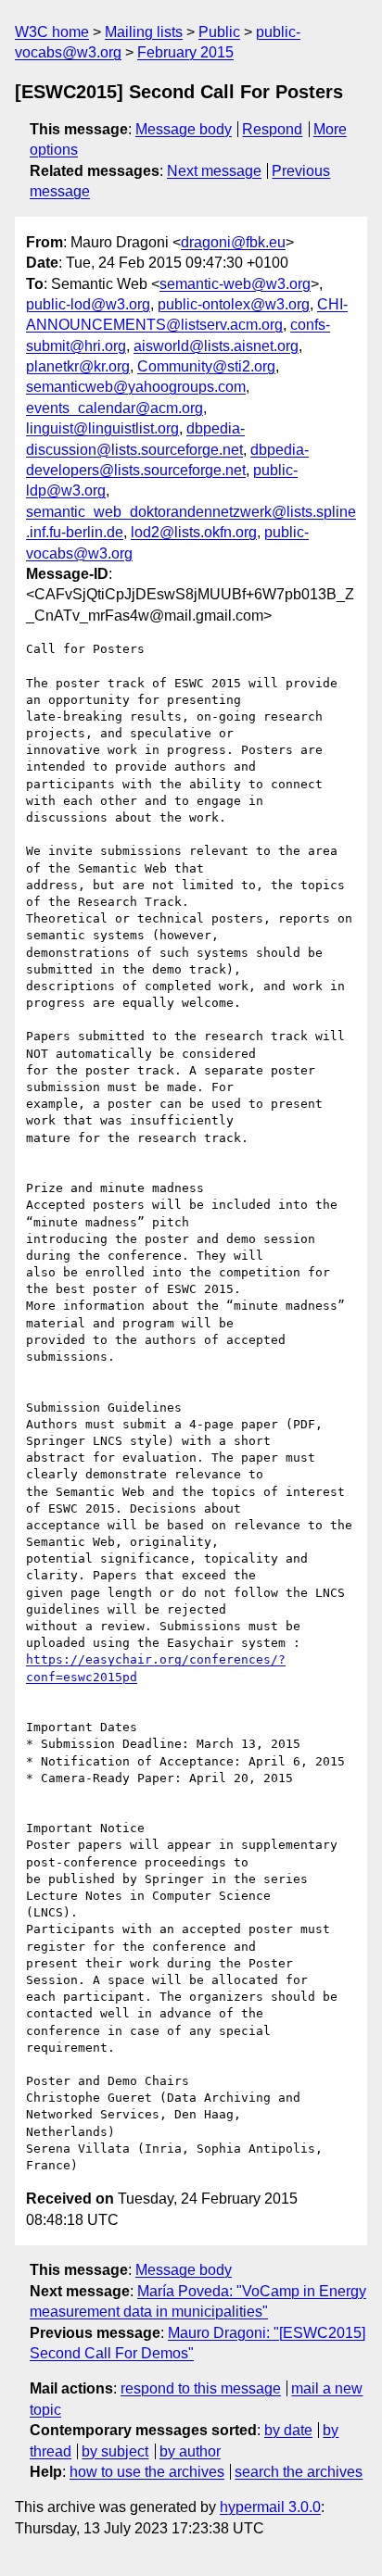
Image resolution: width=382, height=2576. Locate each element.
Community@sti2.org (206, 366)
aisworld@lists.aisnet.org (216, 346)
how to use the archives (147, 2472)
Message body (184, 129)
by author (190, 2451)
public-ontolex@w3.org (234, 304)
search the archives (299, 2472)
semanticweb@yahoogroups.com (136, 387)
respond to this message (201, 2388)
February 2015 (185, 52)
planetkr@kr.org (78, 366)
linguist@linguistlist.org (102, 428)
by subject (115, 2451)
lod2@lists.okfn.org (194, 532)
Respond (272, 129)
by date (288, 2430)
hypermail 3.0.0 (270, 2507)
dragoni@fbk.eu (233, 242)
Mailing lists (144, 32)
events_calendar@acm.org (115, 408)
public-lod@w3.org (88, 304)
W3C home (52, 32)
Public (219, 32)
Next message (214, 171)
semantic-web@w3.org (235, 284)
